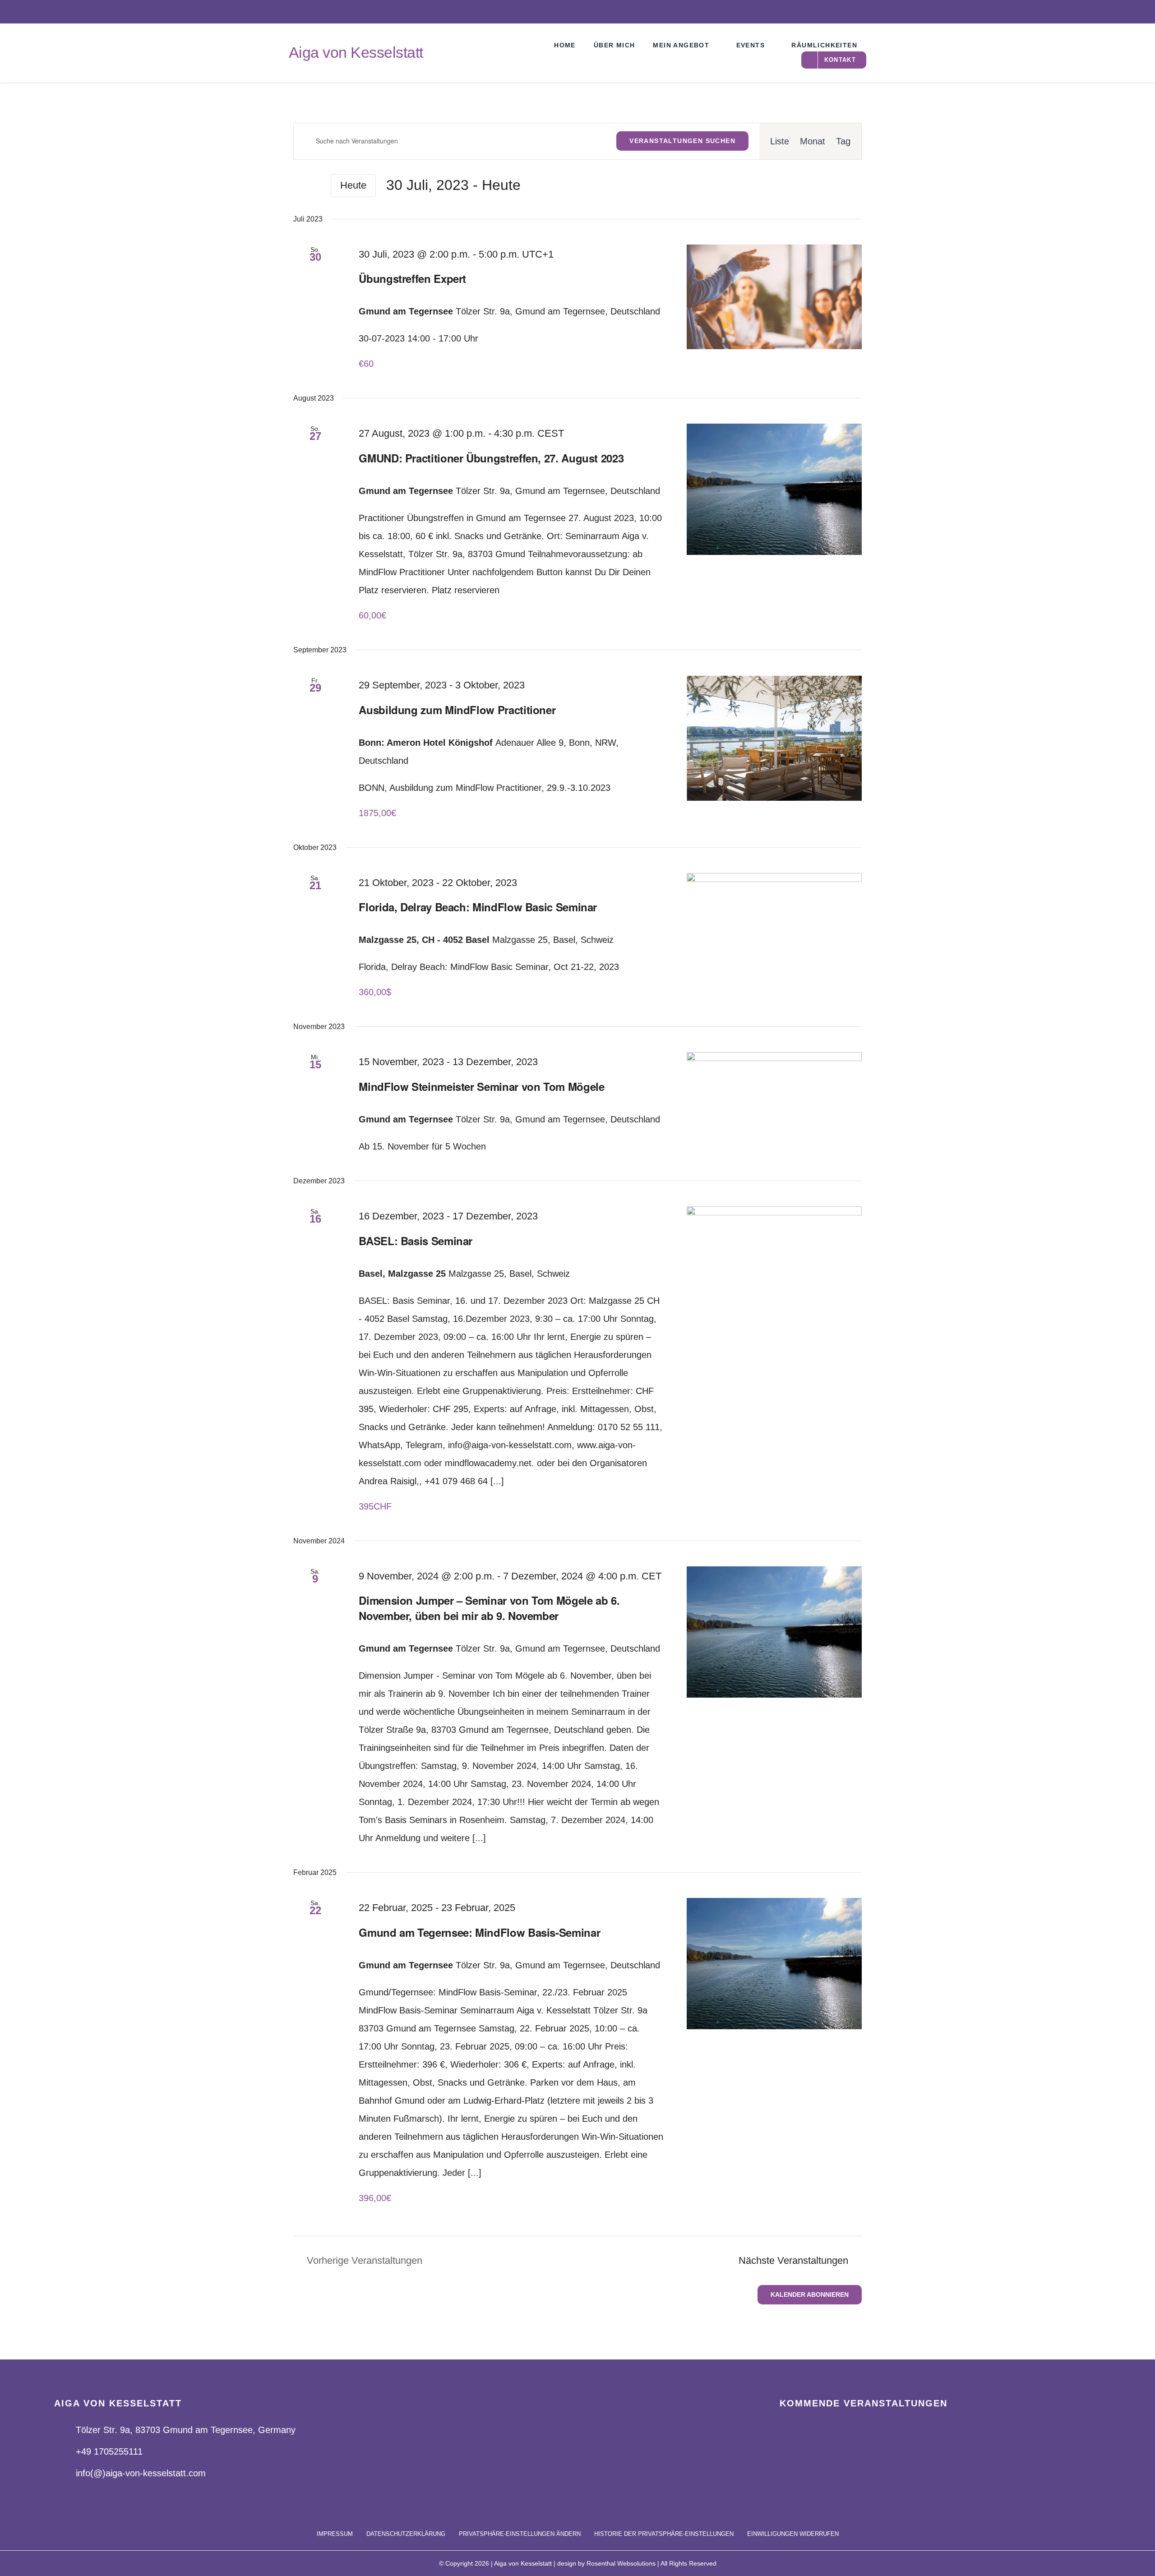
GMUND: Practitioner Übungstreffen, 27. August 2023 (491, 458)
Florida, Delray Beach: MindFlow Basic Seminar (478, 907)
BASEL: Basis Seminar (416, 1241)
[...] (497, 1481)
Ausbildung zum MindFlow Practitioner (457, 710)
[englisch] (1077, 11)
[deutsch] (1105, 11)
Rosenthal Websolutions (621, 2563)
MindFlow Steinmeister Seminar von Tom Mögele (481, 1086)
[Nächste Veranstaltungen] (315, 185)
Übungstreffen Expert (412, 278)
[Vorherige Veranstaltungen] (299, 185)
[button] (520, 2534)
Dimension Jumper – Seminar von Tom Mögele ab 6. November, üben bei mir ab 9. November (489, 1608)
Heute (353, 185)
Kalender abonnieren (810, 2294)
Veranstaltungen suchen (682, 141)
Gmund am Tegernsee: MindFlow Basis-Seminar (479, 1932)
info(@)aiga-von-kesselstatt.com (141, 2473)
